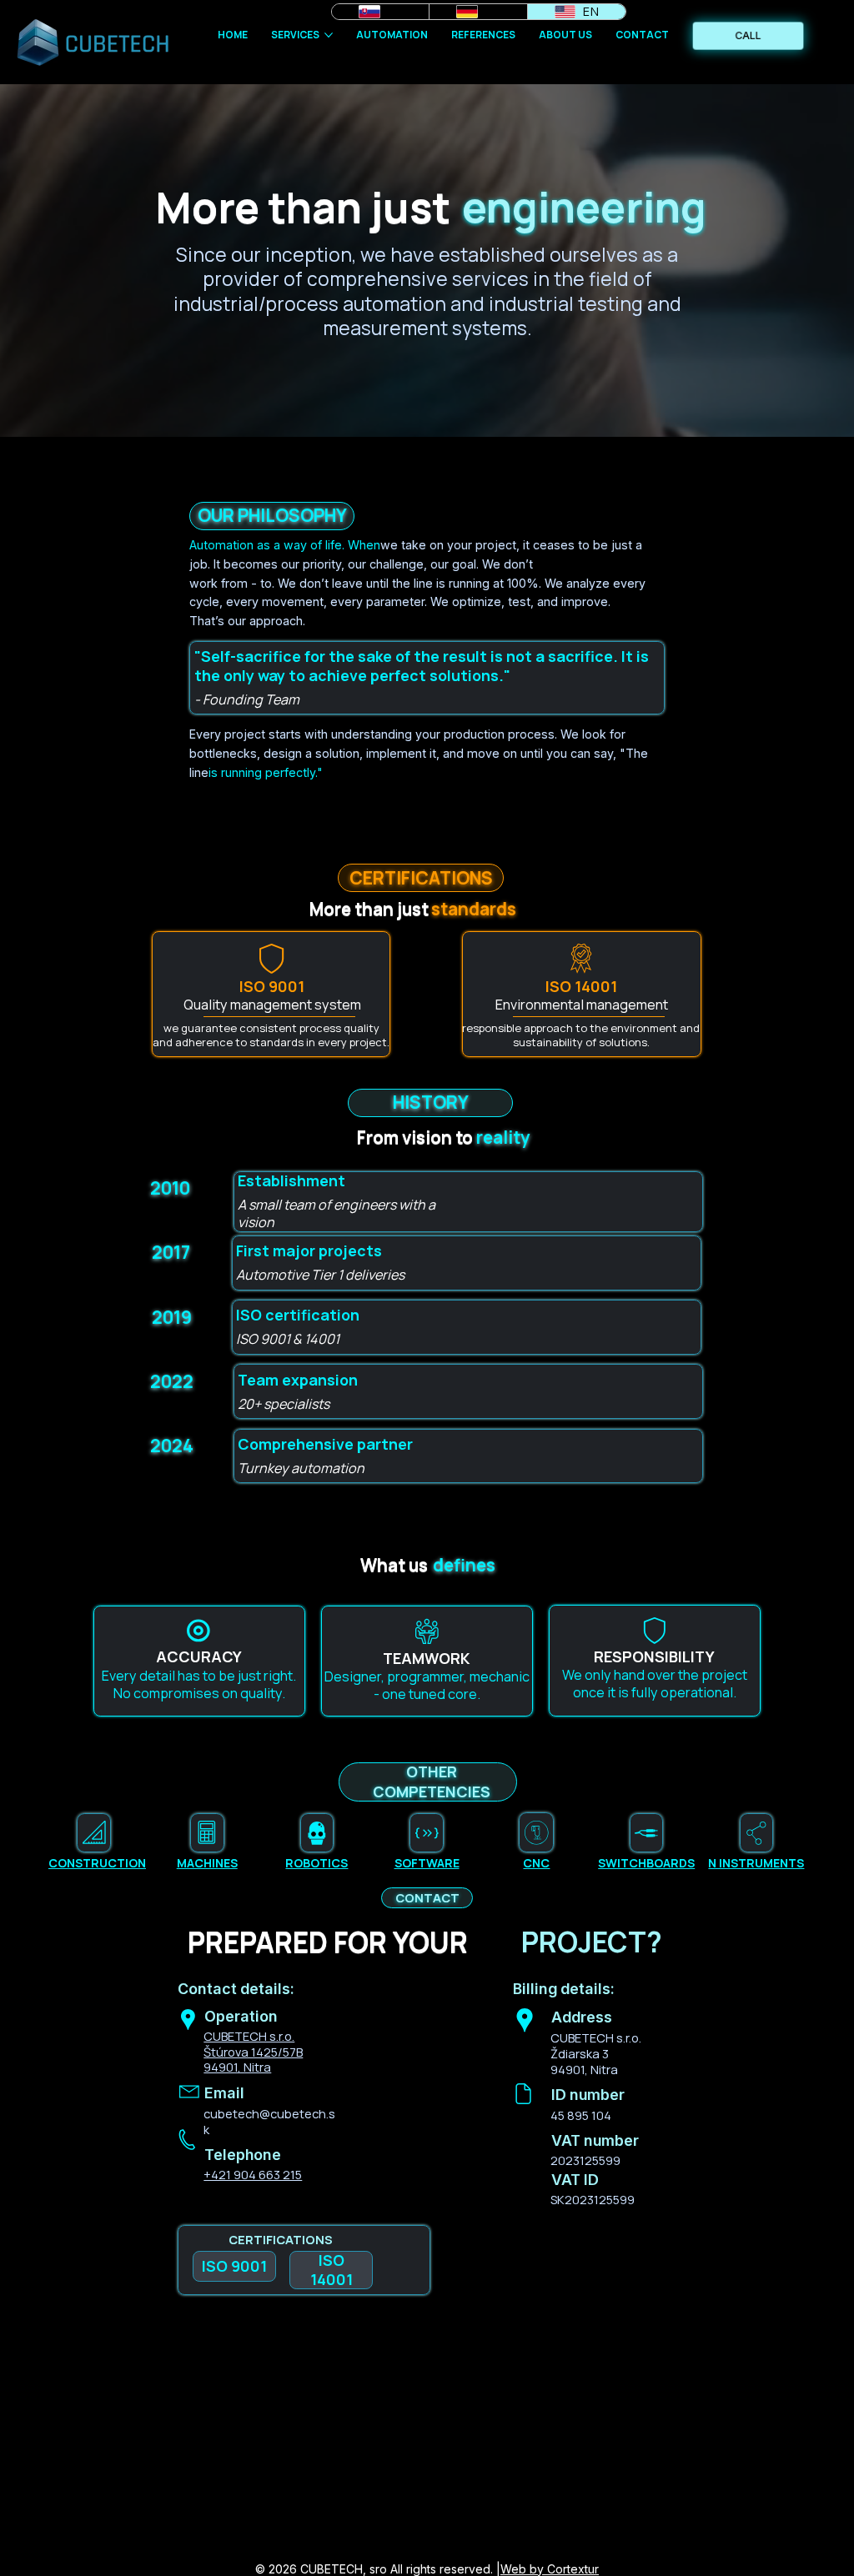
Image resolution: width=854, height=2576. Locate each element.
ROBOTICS (316, 1863)
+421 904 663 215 (253, 2174)
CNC (536, 1863)
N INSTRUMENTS (756, 1863)
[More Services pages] (329, 35)
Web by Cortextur (550, 2569)
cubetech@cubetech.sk (269, 2121)
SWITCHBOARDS (646, 1863)
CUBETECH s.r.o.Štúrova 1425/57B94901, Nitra (253, 2052)
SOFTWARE (427, 1863)
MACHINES (207, 1863)
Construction (97, 1863)
